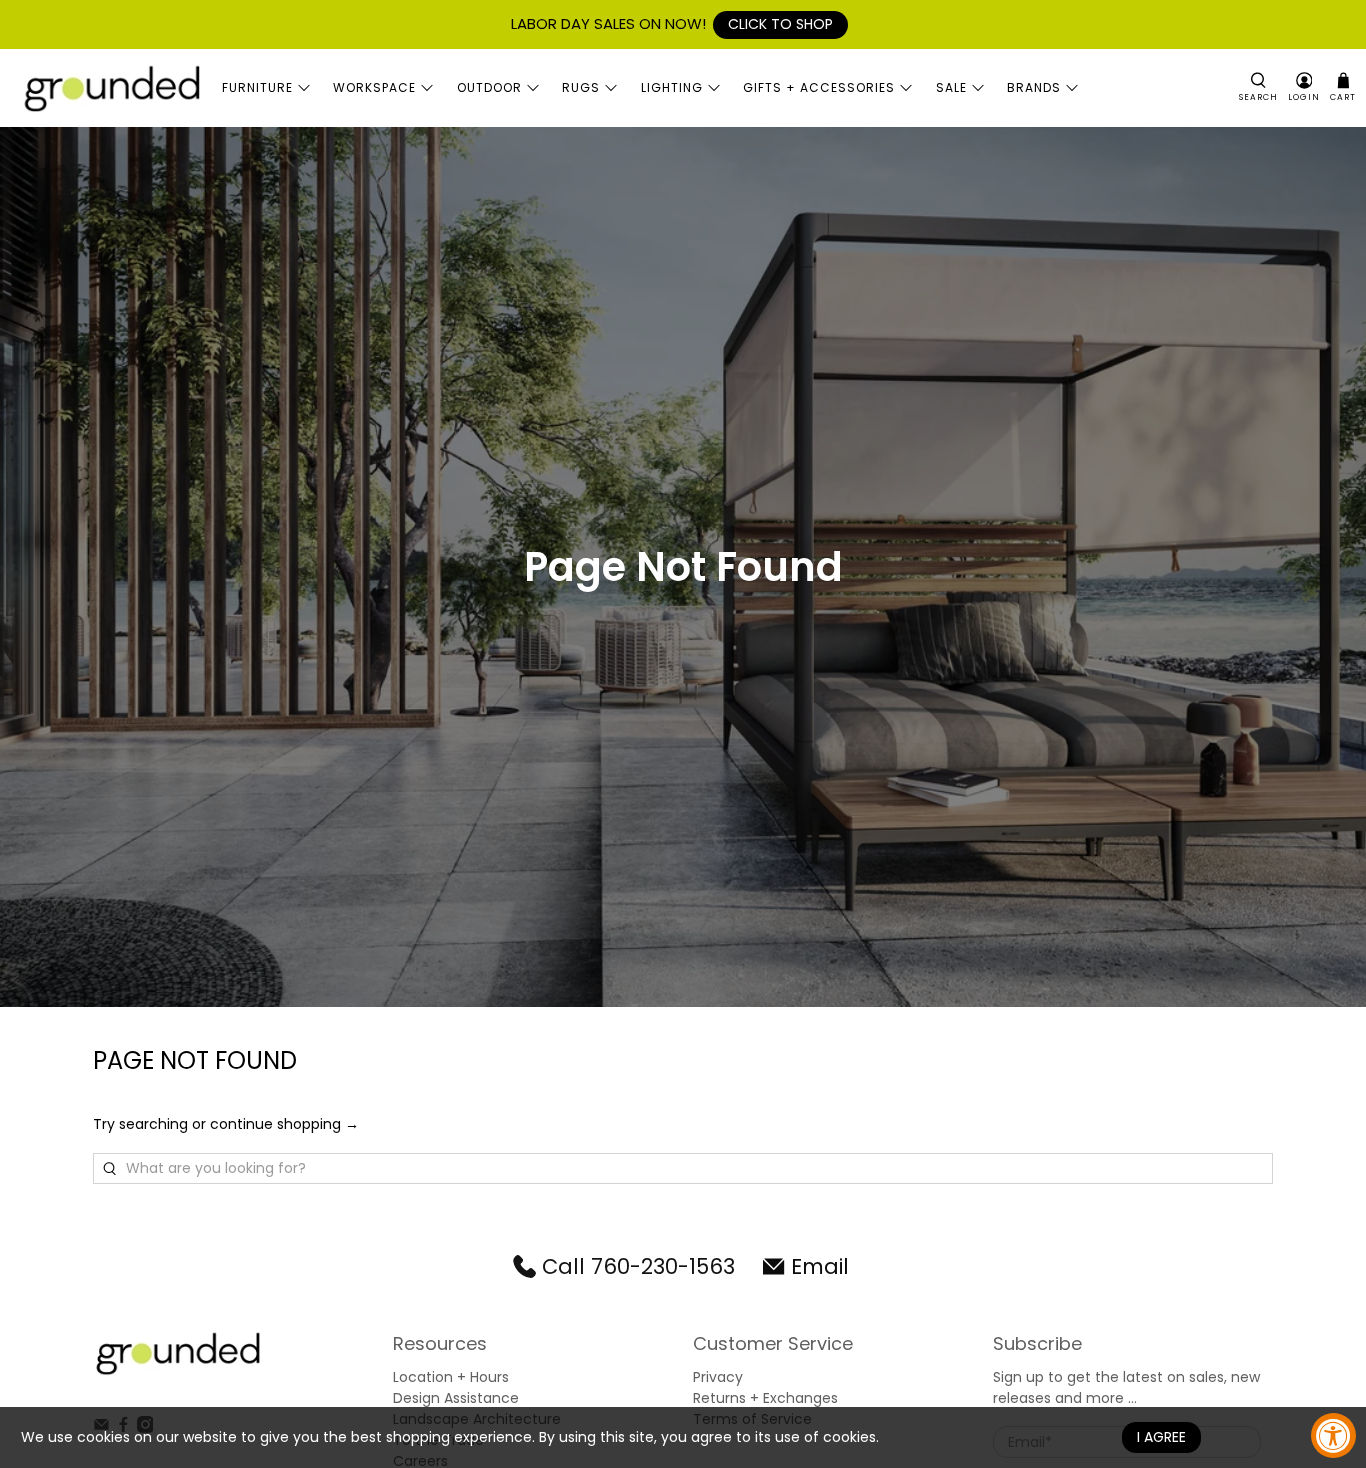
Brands (1034, 87)
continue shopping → (284, 1124)
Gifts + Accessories (819, 87)
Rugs (581, 87)
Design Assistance (456, 1398)
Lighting (672, 87)
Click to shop (780, 24)
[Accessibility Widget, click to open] (1333, 1435)
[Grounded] (111, 88)
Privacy (718, 1377)
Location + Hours (451, 1377)
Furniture (257, 87)
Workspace (374, 87)
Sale (951, 87)
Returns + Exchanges (765, 1398)
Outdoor (489, 87)
